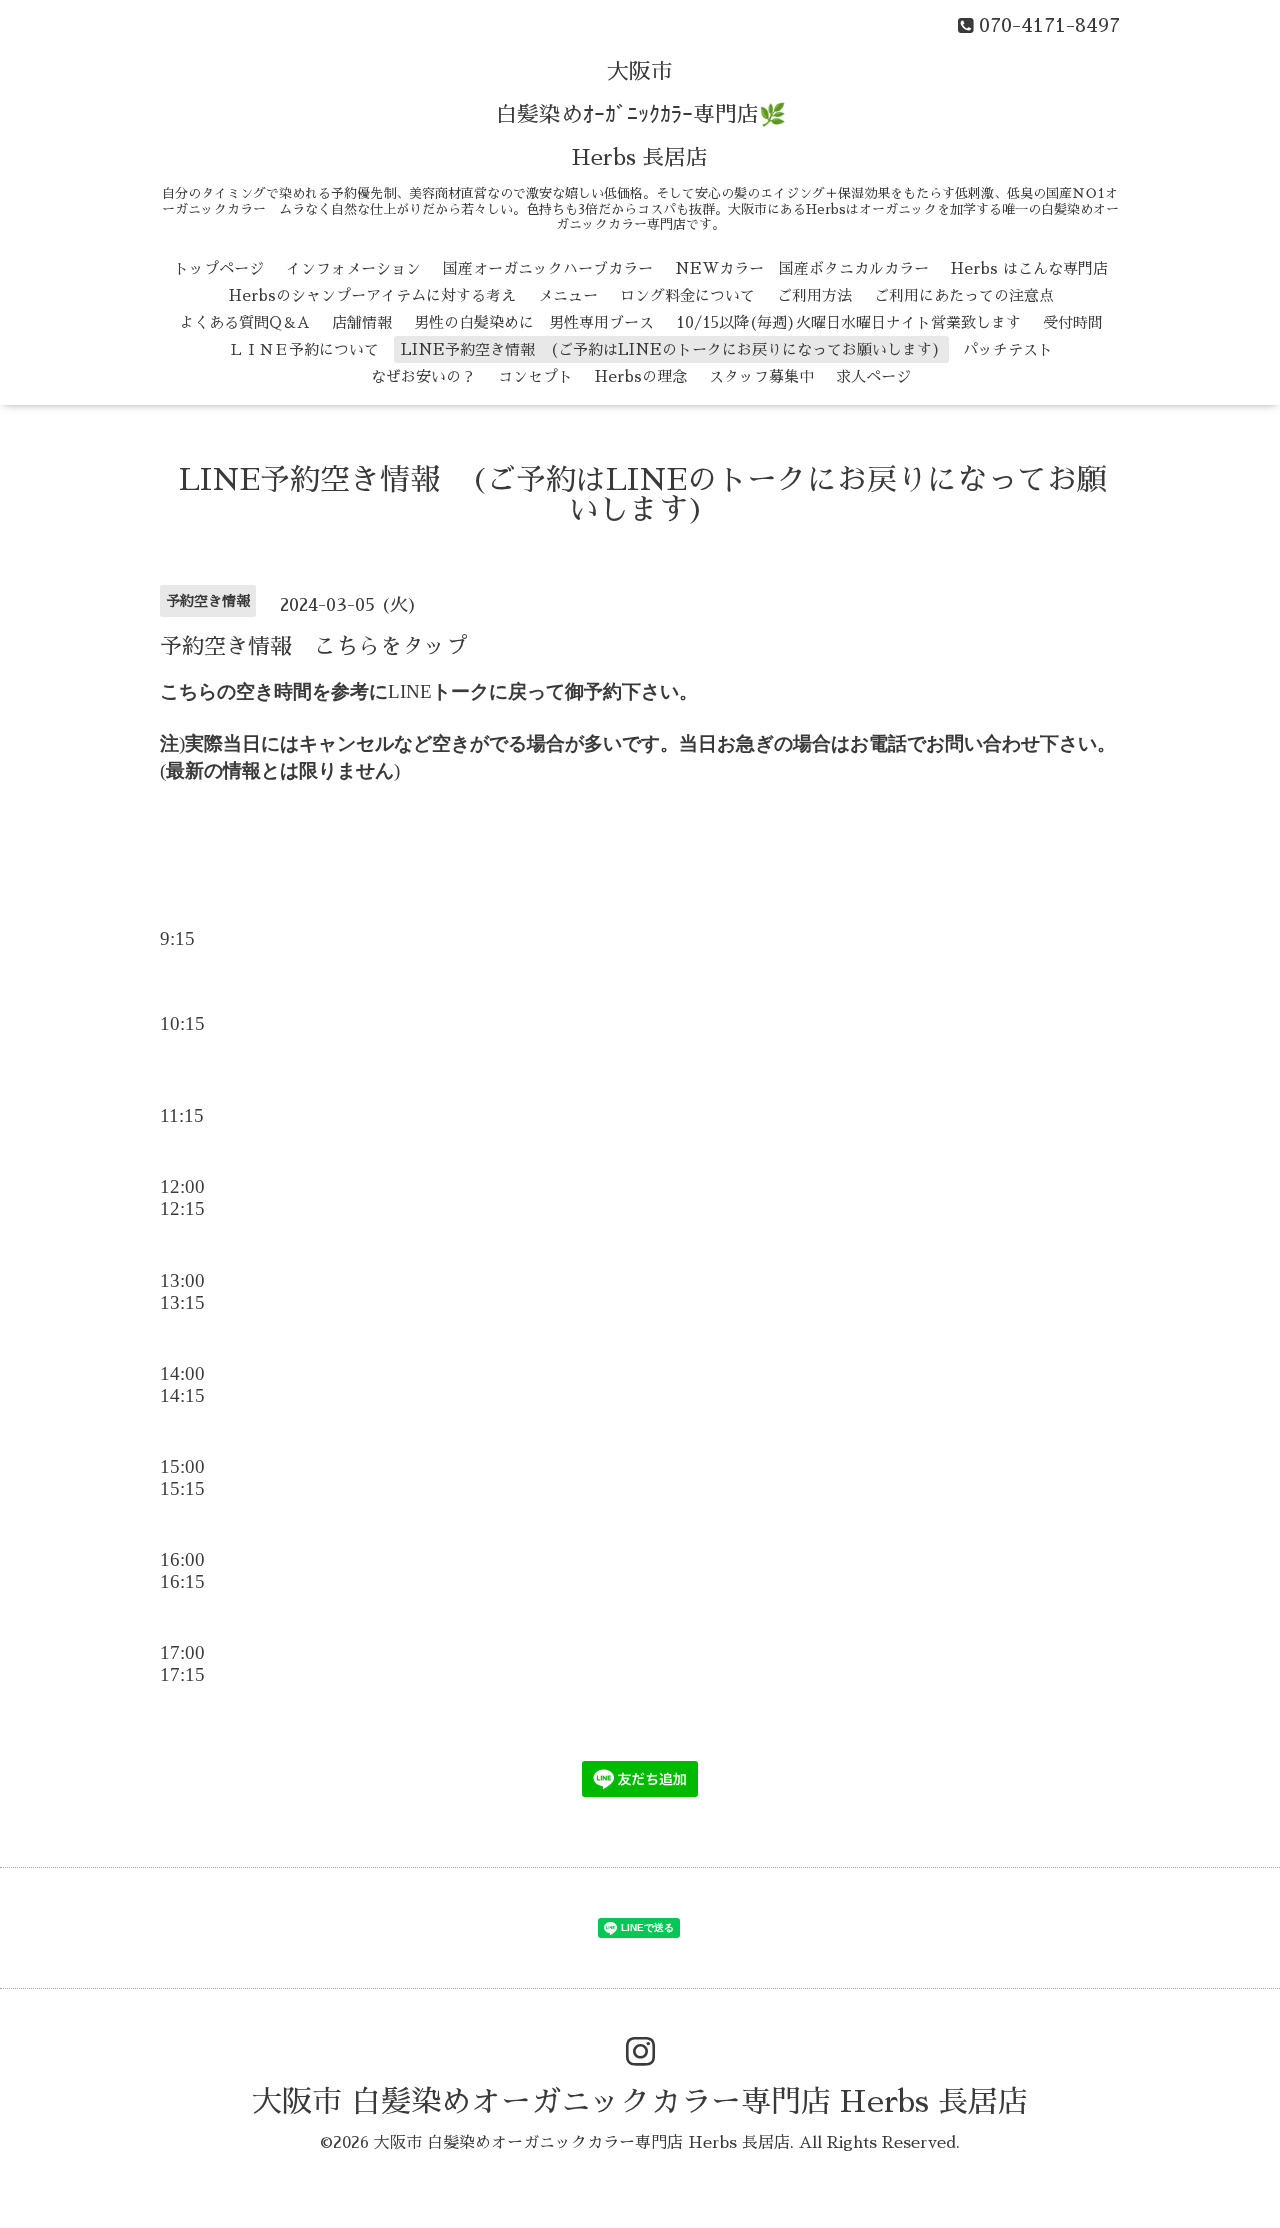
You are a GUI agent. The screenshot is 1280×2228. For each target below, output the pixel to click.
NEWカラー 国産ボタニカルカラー (802, 268)
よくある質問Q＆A (244, 322)
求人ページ (873, 376)
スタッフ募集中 (761, 376)
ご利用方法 (814, 295)
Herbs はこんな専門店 (1029, 268)
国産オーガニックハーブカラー (548, 268)
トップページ (219, 268)
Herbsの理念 (641, 376)
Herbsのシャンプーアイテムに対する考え (372, 295)
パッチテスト (1008, 349)
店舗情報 (362, 322)
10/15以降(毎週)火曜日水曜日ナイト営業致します (848, 322)
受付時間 (1073, 322)
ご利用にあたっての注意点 (964, 295)
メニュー (568, 295)
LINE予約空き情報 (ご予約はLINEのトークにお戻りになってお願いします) (671, 349)
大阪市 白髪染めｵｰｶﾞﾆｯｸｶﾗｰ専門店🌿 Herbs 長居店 (640, 115)
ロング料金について (687, 295)
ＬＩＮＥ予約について (304, 349)
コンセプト (535, 376)
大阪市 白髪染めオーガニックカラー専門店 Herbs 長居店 (640, 2102)
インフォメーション (353, 268)
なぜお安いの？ (423, 376)
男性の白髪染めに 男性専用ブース (534, 322)
